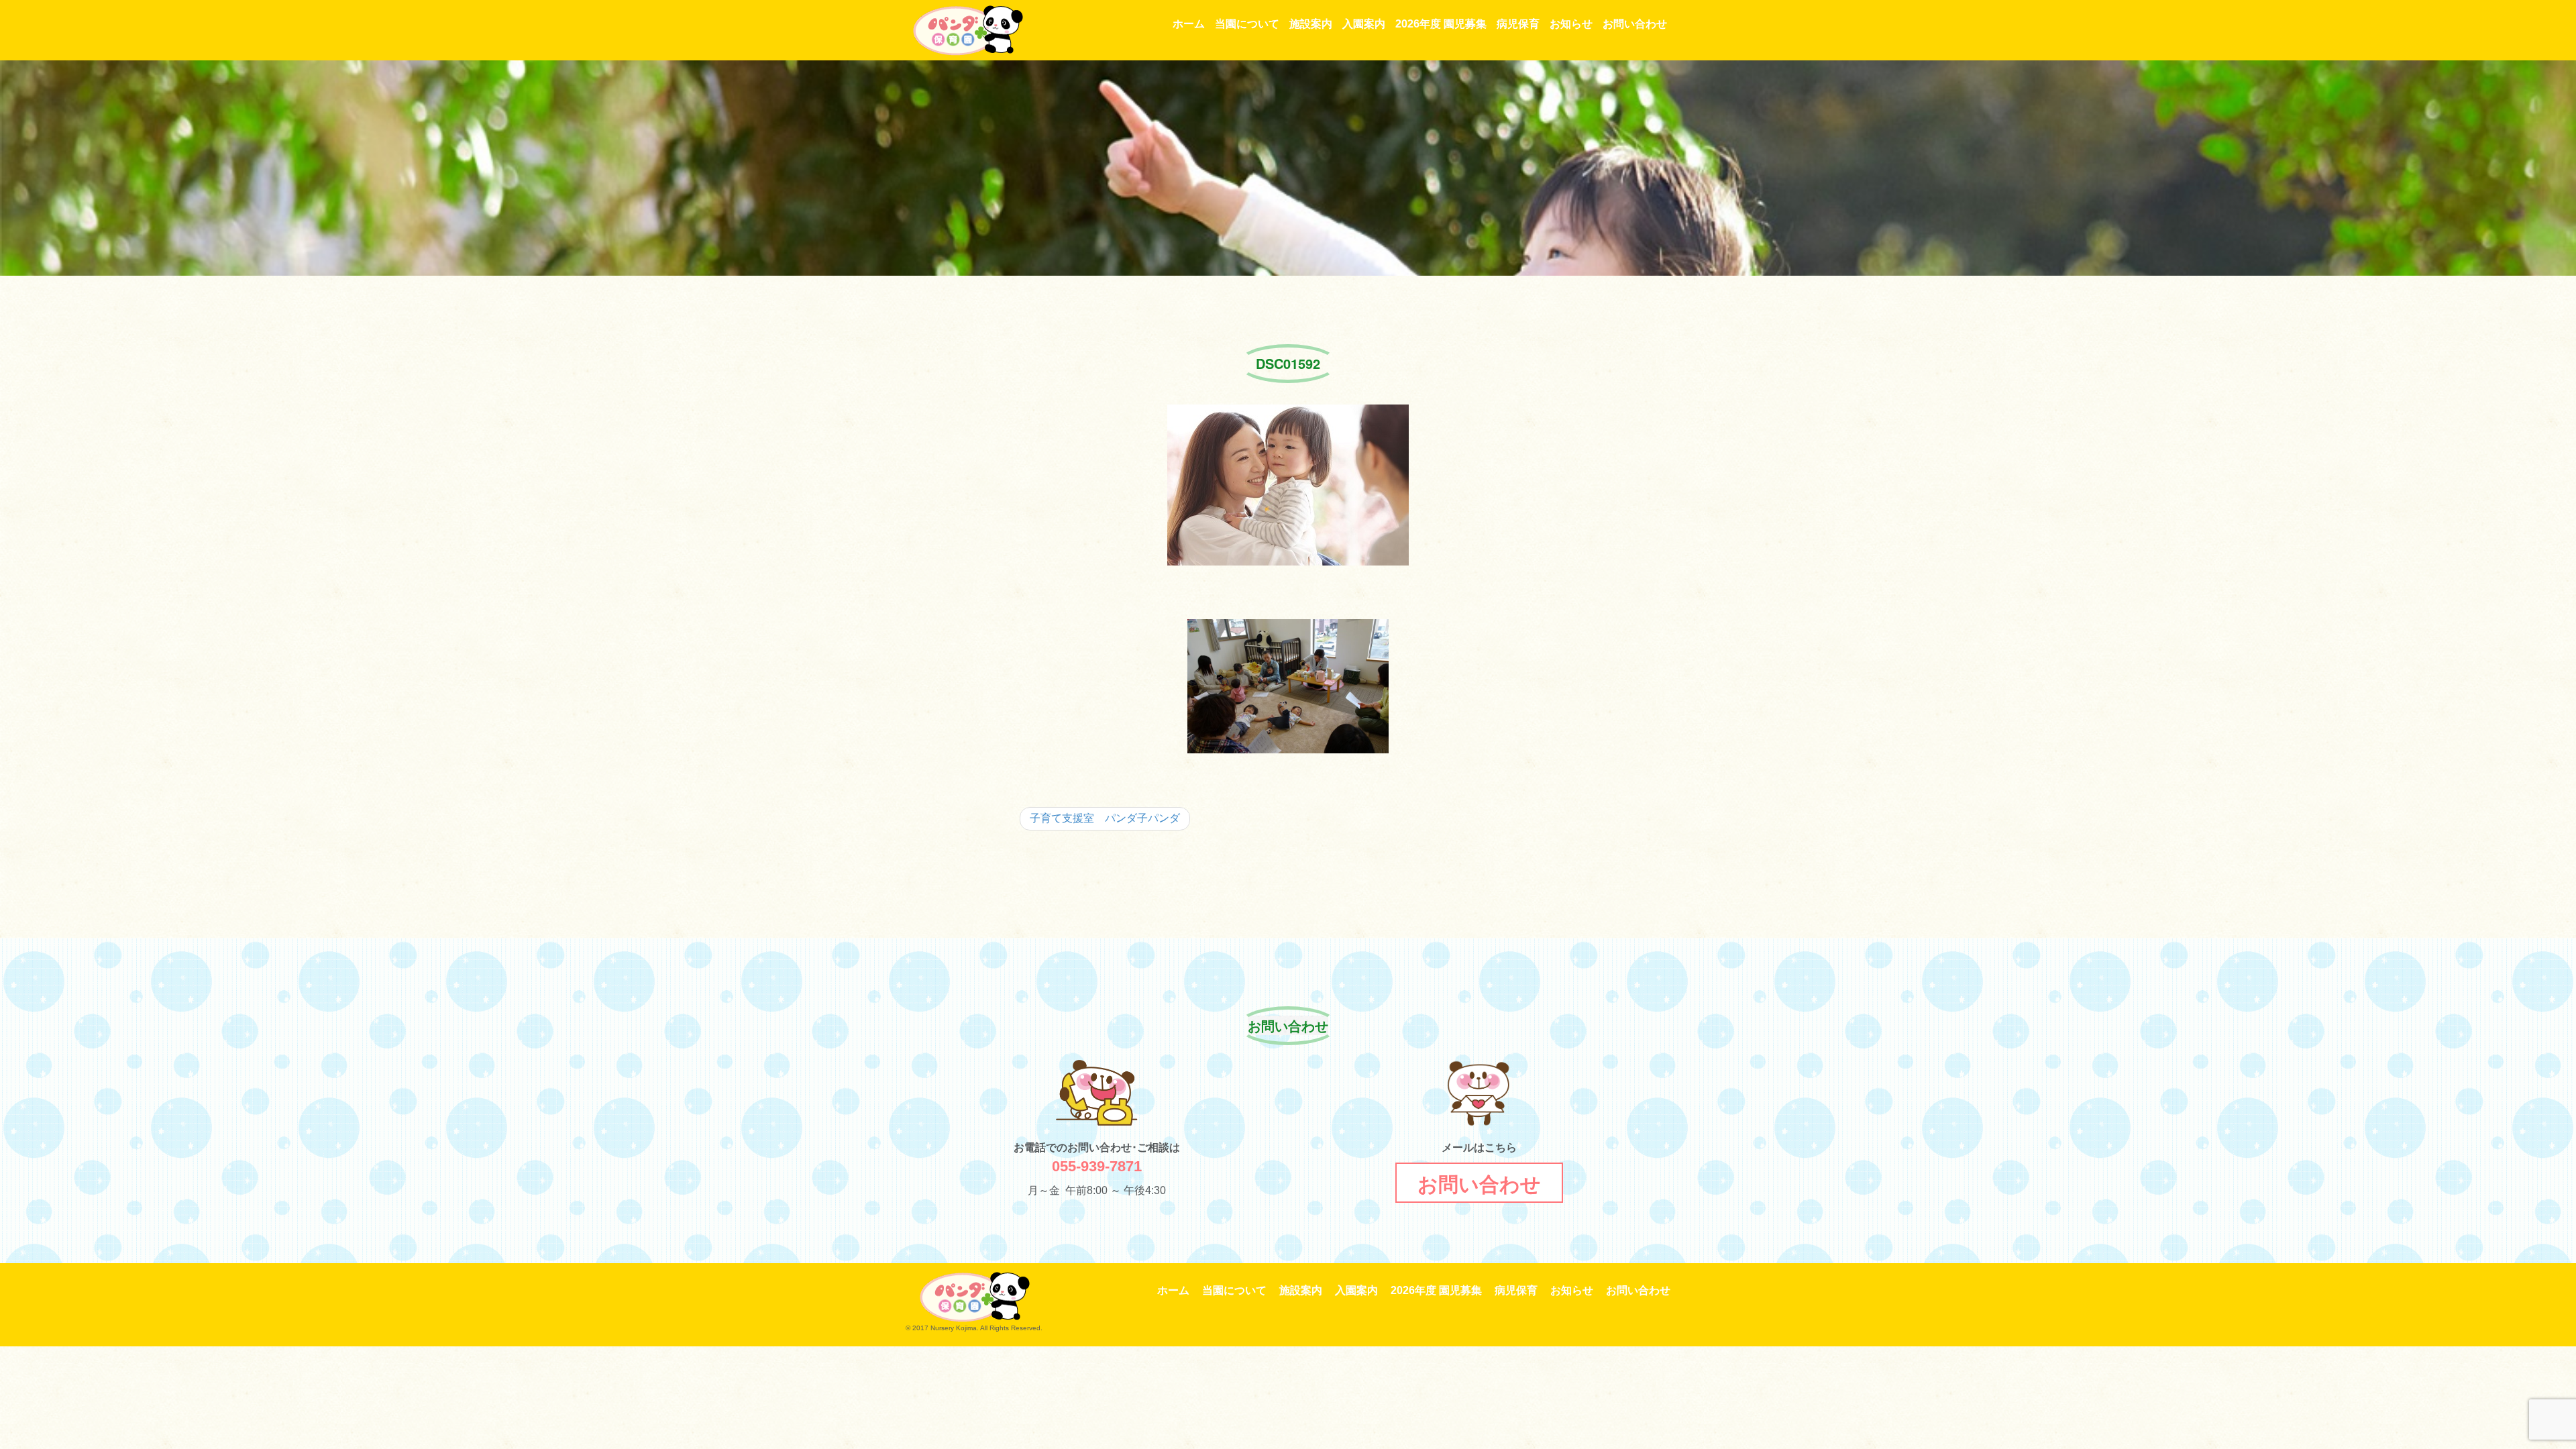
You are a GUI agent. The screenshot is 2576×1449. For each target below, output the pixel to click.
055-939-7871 (1097, 1166)
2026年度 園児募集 (1441, 24)
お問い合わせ (1635, 24)
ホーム (1189, 24)
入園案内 (1364, 24)
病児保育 (1518, 24)
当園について (1247, 24)
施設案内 (1311, 24)
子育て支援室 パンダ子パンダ (1105, 818)
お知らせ (1571, 24)
